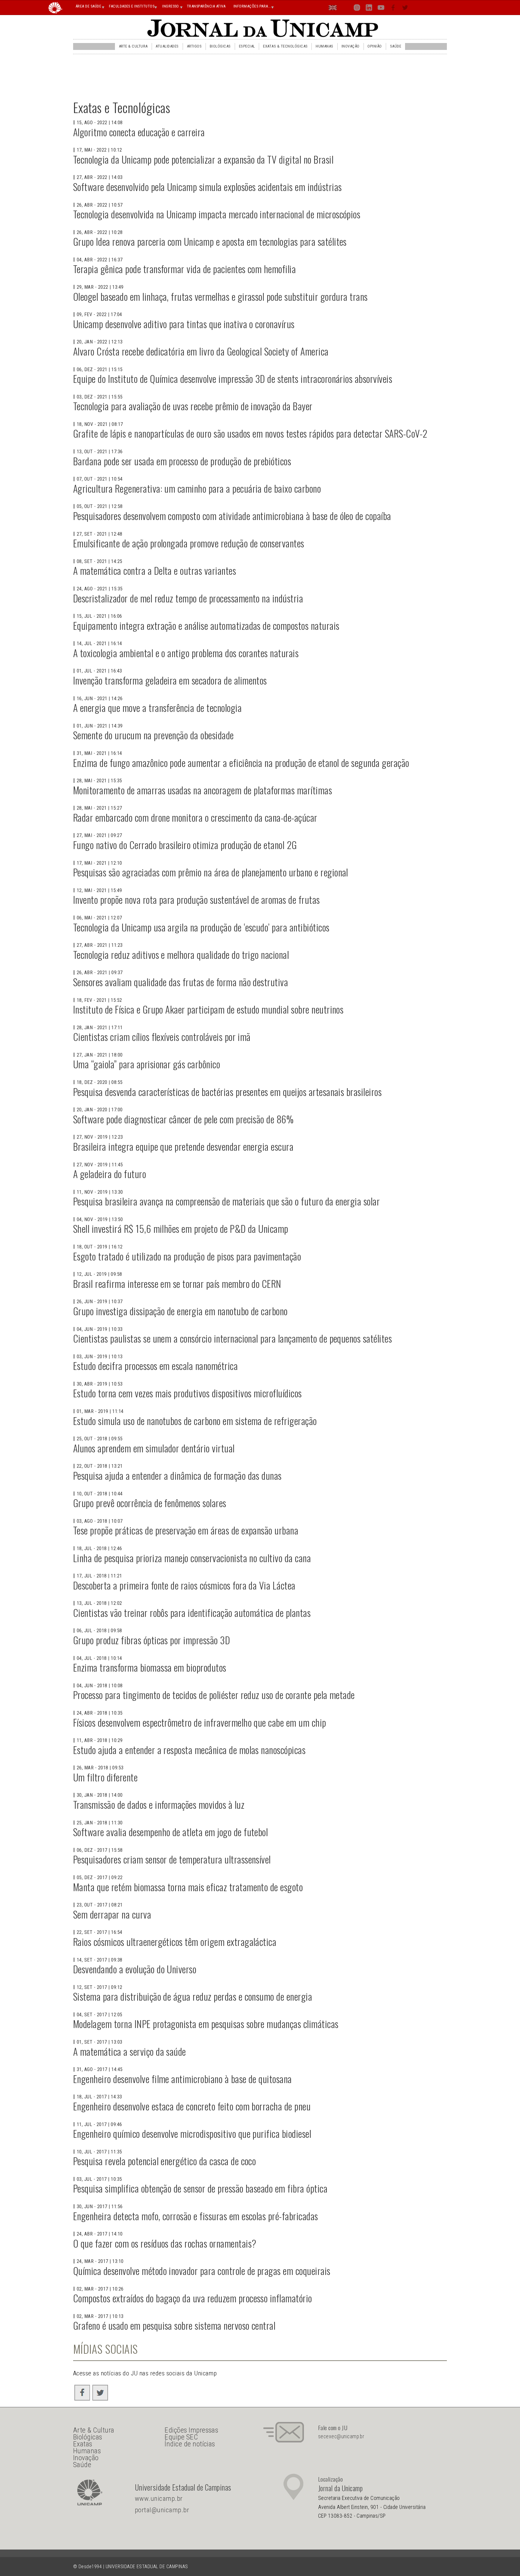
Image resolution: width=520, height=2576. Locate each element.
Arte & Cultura (133, 46)
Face (393, 9)
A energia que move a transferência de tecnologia (157, 708)
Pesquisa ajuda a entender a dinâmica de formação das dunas (177, 1475)
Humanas (324, 46)
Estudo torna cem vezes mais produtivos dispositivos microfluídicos (187, 1393)
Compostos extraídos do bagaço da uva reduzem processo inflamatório (193, 2298)
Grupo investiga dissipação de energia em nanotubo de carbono (180, 1311)
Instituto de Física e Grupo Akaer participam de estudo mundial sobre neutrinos (208, 1009)
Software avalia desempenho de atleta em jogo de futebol (170, 1832)
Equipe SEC (181, 2437)
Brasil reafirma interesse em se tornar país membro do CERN (177, 1283)
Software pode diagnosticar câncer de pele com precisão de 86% (183, 1119)
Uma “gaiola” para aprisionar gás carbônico (147, 1064)
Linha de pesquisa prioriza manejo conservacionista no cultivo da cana (192, 1558)
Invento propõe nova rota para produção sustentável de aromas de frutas (197, 899)
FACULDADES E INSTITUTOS (132, 6)
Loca (345, 7)
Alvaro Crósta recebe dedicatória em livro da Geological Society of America (201, 351)
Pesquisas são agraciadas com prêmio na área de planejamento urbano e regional (211, 872)
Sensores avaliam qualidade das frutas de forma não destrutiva (181, 982)
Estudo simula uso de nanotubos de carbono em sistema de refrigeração (195, 1421)
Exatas (83, 2444)
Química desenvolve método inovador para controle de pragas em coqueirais (202, 2271)
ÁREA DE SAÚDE (88, 6)
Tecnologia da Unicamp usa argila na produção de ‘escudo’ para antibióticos (201, 927)
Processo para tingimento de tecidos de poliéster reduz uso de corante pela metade (214, 1695)
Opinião (375, 46)
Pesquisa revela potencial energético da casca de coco (164, 2161)
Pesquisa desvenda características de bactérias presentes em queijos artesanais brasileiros (227, 1092)
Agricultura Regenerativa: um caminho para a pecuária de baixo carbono (197, 488)
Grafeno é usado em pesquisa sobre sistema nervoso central (174, 2325)
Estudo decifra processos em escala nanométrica (155, 1366)
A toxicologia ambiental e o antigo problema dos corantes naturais (186, 653)
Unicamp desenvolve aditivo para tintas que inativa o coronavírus (184, 324)
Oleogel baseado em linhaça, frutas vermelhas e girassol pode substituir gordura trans (220, 296)
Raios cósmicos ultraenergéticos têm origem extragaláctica (175, 1942)
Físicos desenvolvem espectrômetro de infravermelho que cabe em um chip (200, 1722)
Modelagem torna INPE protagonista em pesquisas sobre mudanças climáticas (206, 2024)
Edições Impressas (191, 2430)
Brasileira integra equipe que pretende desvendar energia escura (183, 1146)
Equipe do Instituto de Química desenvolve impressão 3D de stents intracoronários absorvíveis (233, 379)
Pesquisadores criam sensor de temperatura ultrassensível (172, 1859)
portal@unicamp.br (162, 2510)
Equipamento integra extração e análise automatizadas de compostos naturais (206, 625)
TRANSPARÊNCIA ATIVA (206, 6)
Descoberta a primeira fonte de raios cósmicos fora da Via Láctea (184, 1585)
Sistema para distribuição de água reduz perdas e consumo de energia (193, 1996)
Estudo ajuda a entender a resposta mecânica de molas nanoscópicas (189, 1750)
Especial (247, 46)
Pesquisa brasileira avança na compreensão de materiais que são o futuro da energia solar (226, 1201)
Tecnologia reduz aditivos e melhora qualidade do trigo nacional (181, 954)
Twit (405, 9)
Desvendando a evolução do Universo (135, 1969)
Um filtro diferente (105, 1777)
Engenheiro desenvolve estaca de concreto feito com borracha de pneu (192, 2106)
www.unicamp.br (159, 2499)
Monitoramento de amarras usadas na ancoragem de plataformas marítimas (203, 790)
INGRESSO (171, 6)
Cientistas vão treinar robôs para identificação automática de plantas (192, 1613)
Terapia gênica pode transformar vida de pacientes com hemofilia (184, 269)
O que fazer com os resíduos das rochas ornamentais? (165, 2243)
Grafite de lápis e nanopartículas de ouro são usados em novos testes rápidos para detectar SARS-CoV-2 (250, 433)
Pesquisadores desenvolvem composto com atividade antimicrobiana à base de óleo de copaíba (232, 516)
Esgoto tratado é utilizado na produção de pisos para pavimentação (187, 1256)
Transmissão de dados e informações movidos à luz (159, 1804)
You (381, 9)
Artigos (194, 46)
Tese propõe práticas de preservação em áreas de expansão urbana (186, 1530)
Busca (417, 7)
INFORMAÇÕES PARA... (252, 6)
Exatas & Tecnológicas (285, 46)
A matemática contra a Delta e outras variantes (155, 570)
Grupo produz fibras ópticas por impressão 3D (152, 1640)
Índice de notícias (190, 2444)
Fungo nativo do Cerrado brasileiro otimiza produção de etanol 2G (185, 845)
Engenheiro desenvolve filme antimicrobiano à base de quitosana (183, 2079)
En (333, 9)
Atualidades (167, 46)
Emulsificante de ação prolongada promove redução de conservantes (189, 543)
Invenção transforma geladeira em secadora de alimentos (170, 680)
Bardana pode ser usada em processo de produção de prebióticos (182, 461)
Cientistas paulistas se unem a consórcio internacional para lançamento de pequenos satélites (232, 1338)
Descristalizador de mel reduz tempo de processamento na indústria (188, 598)
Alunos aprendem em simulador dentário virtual (154, 1448)
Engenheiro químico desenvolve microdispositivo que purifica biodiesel (192, 2133)
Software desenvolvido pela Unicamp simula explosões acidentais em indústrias (207, 187)
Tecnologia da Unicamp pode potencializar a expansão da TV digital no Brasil (203, 159)
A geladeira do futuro (110, 1174)
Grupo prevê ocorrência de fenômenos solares (150, 1503)
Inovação (351, 46)
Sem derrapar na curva (112, 1914)
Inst (357, 9)
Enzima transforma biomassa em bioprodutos (150, 1667)
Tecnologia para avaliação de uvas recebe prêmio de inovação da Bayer (193, 406)
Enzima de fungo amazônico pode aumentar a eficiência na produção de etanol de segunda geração (241, 763)
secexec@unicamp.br (341, 2436)
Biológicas (220, 46)
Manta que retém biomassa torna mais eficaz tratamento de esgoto (188, 1887)
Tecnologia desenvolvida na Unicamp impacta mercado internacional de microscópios (217, 214)
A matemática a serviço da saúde (130, 2051)
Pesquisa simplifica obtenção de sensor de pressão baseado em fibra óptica (200, 2188)
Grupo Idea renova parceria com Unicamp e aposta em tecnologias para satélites (210, 241)
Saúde (396, 46)
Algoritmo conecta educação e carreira (139, 132)
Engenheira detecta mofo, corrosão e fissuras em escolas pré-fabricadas (196, 2216)
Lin (369, 9)
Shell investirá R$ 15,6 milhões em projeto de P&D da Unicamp (181, 1228)
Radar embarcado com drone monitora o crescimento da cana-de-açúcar (195, 817)
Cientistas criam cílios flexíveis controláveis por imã (162, 1037)
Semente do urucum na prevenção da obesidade (153, 735)
